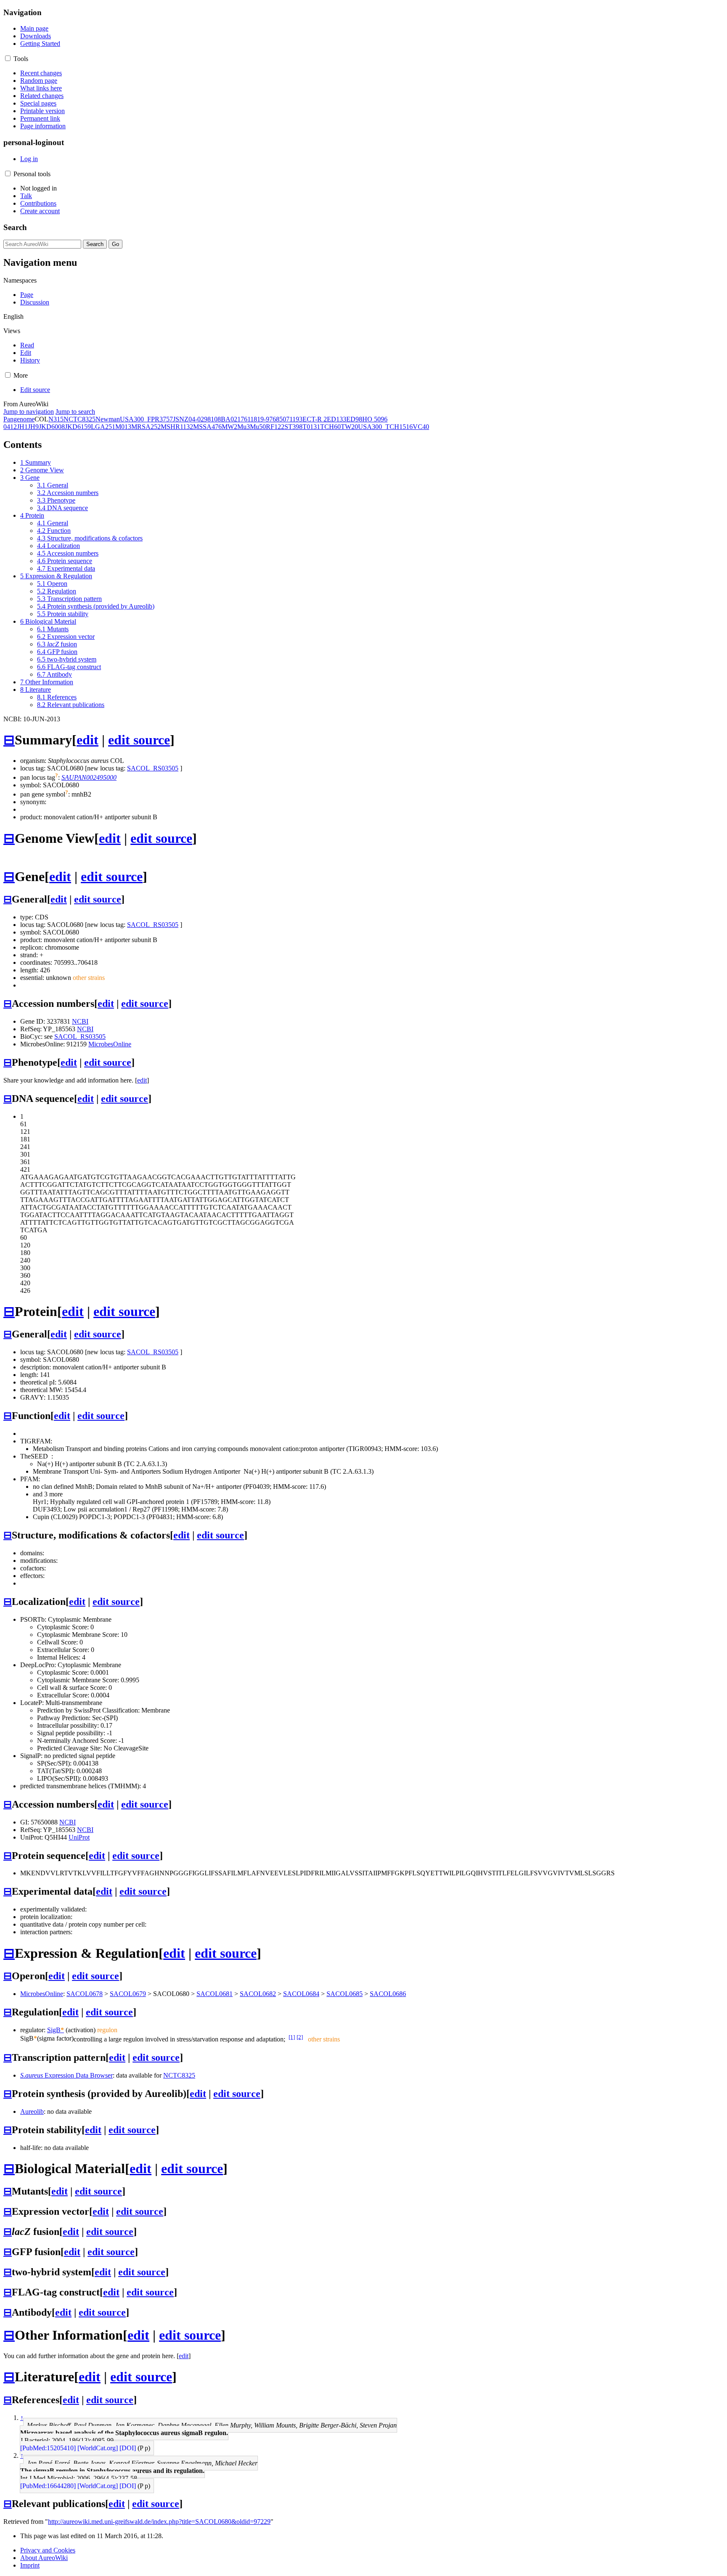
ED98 (354, 419)
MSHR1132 (177, 427)
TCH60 (330, 427)
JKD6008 (52, 427)
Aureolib (32, 2111)
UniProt (79, 1837)
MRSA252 (146, 427)
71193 (294, 419)
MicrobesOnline (110, 1044)
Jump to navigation (29, 412)
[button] (8, 58)
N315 (56, 419)
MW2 (230, 427)
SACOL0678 (85, 1994)
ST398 (293, 427)
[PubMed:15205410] (48, 2448)
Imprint (30, 2565)
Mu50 (258, 427)
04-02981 (201, 419)
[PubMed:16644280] (48, 2486)
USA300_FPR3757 (146, 419)
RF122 (275, 427)
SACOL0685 (345, 1994)
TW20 (349, 427)
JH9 (33, 427)
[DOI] (128, 2448)
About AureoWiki (44, 2558)
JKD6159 (78, 427)
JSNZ (181, 419)
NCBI (80, 1021)
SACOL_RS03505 (153, 768)
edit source (139, 740)
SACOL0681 (215, 1994)
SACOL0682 (258, 1994)
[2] (300, 2037)
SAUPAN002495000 (89, 777)
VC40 (421, 427)
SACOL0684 (301, 1994)
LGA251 (103, 427)
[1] (292, 2037)
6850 (279, 419)
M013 (123, 427)
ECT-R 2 (315, 419)
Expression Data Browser (66, 2075)
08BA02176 (231, 419)
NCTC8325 (80, 419)
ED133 (337, 419)
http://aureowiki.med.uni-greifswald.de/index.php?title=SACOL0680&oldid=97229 (159, 2522)
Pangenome (19, 419)
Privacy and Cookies (48, 2550)
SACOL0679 (128, 1994)
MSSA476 (207, 427)
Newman (108, 419)
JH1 (22, 427)
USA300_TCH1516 (385, 427)
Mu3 (244, 427)
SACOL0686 (388, 1994)
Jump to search (75, 412)
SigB (56, 2030)
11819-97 (260, 419)
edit (88, 740)
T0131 (311, 427)
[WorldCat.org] (98, 2448)
